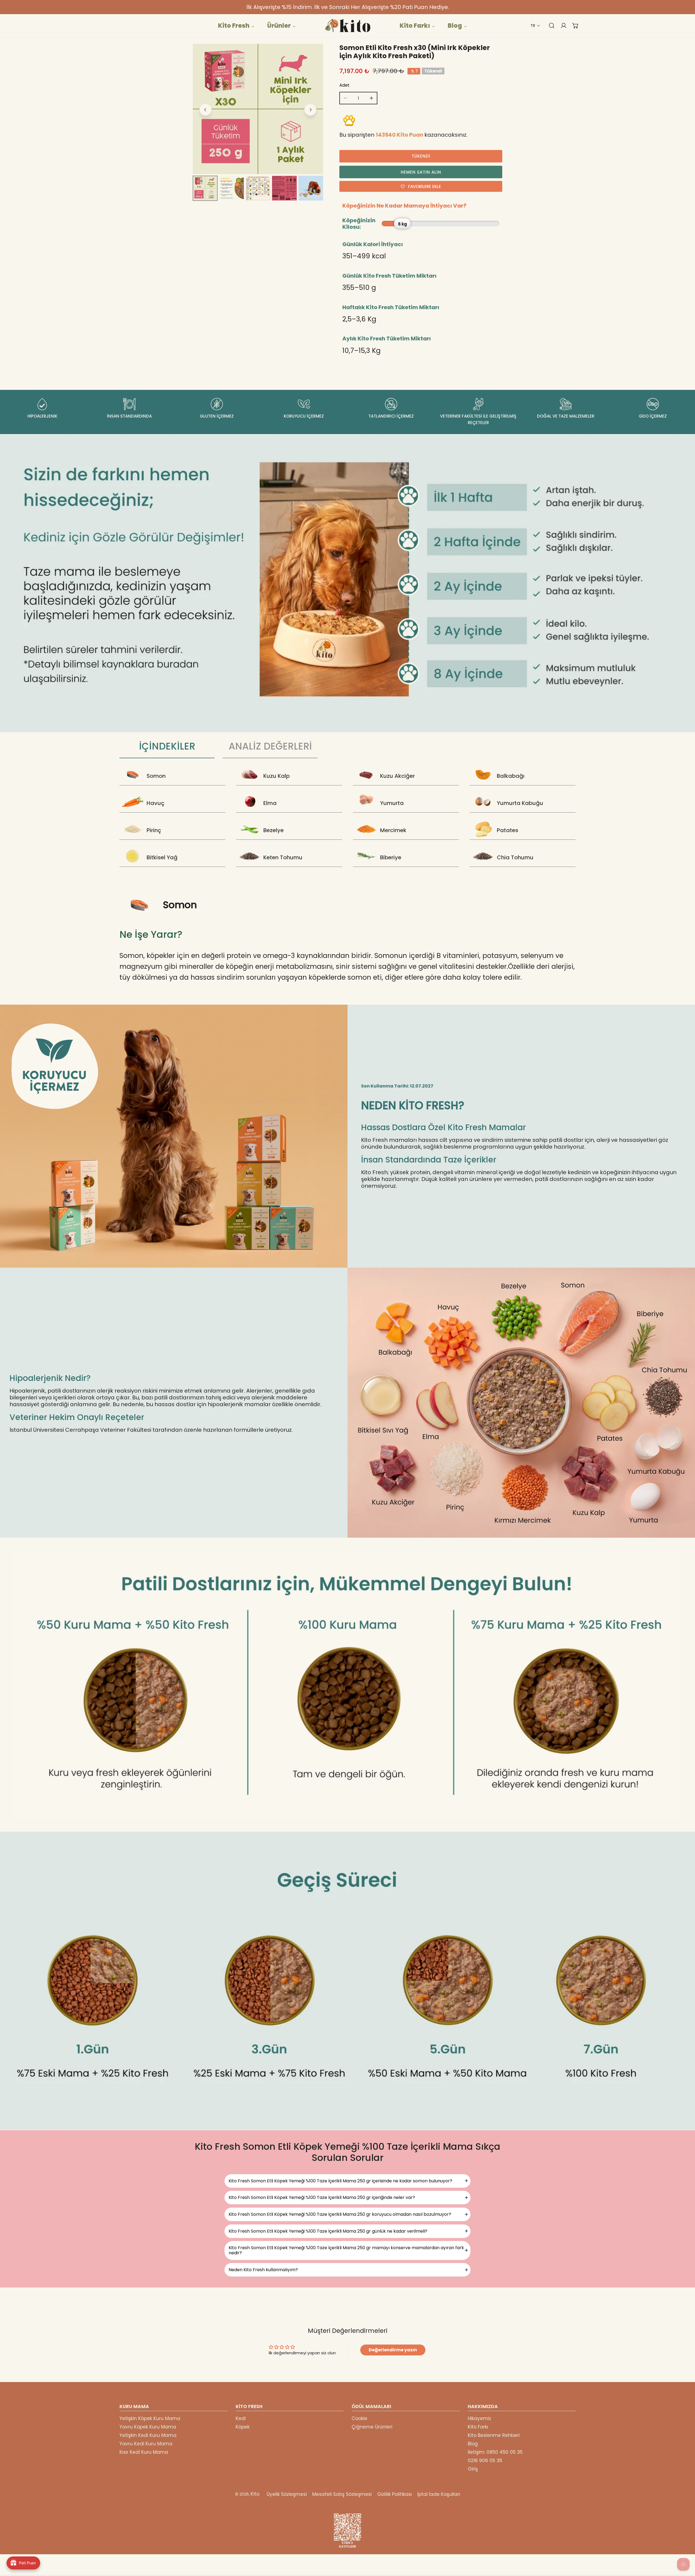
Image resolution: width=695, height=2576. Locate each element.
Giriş (473, 2469)
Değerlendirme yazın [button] (393, 2350)
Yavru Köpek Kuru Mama (148, 2427)
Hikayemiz (479, 2418)
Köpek (243, 2427)
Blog (473, 2444)
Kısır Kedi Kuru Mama (144, 2452)
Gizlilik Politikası (394, 2494)
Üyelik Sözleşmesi (287, 2494)
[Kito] (347, 26)
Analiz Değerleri (270, 749)
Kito (255, 2494)
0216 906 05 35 (485, 2461)
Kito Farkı (478, 2427)
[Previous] (206, 110)
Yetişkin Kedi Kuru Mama (148, 2435)
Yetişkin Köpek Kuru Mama (150, 2418)
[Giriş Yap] (561, 26)
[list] (258, 109)
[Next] (310, 110)
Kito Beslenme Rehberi (494, 2435)
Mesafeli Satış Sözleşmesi (342, 2494)
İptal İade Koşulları (439, 2494)
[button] (535, 26)
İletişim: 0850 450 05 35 (495, 2452)
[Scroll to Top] (685, 2547)
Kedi (241, 2418)
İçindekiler (167, 749)
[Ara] (549, 26)
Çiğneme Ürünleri (372, 2427)
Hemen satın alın (421, 172)
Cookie (359, 2418)
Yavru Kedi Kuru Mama (146, 2444)
